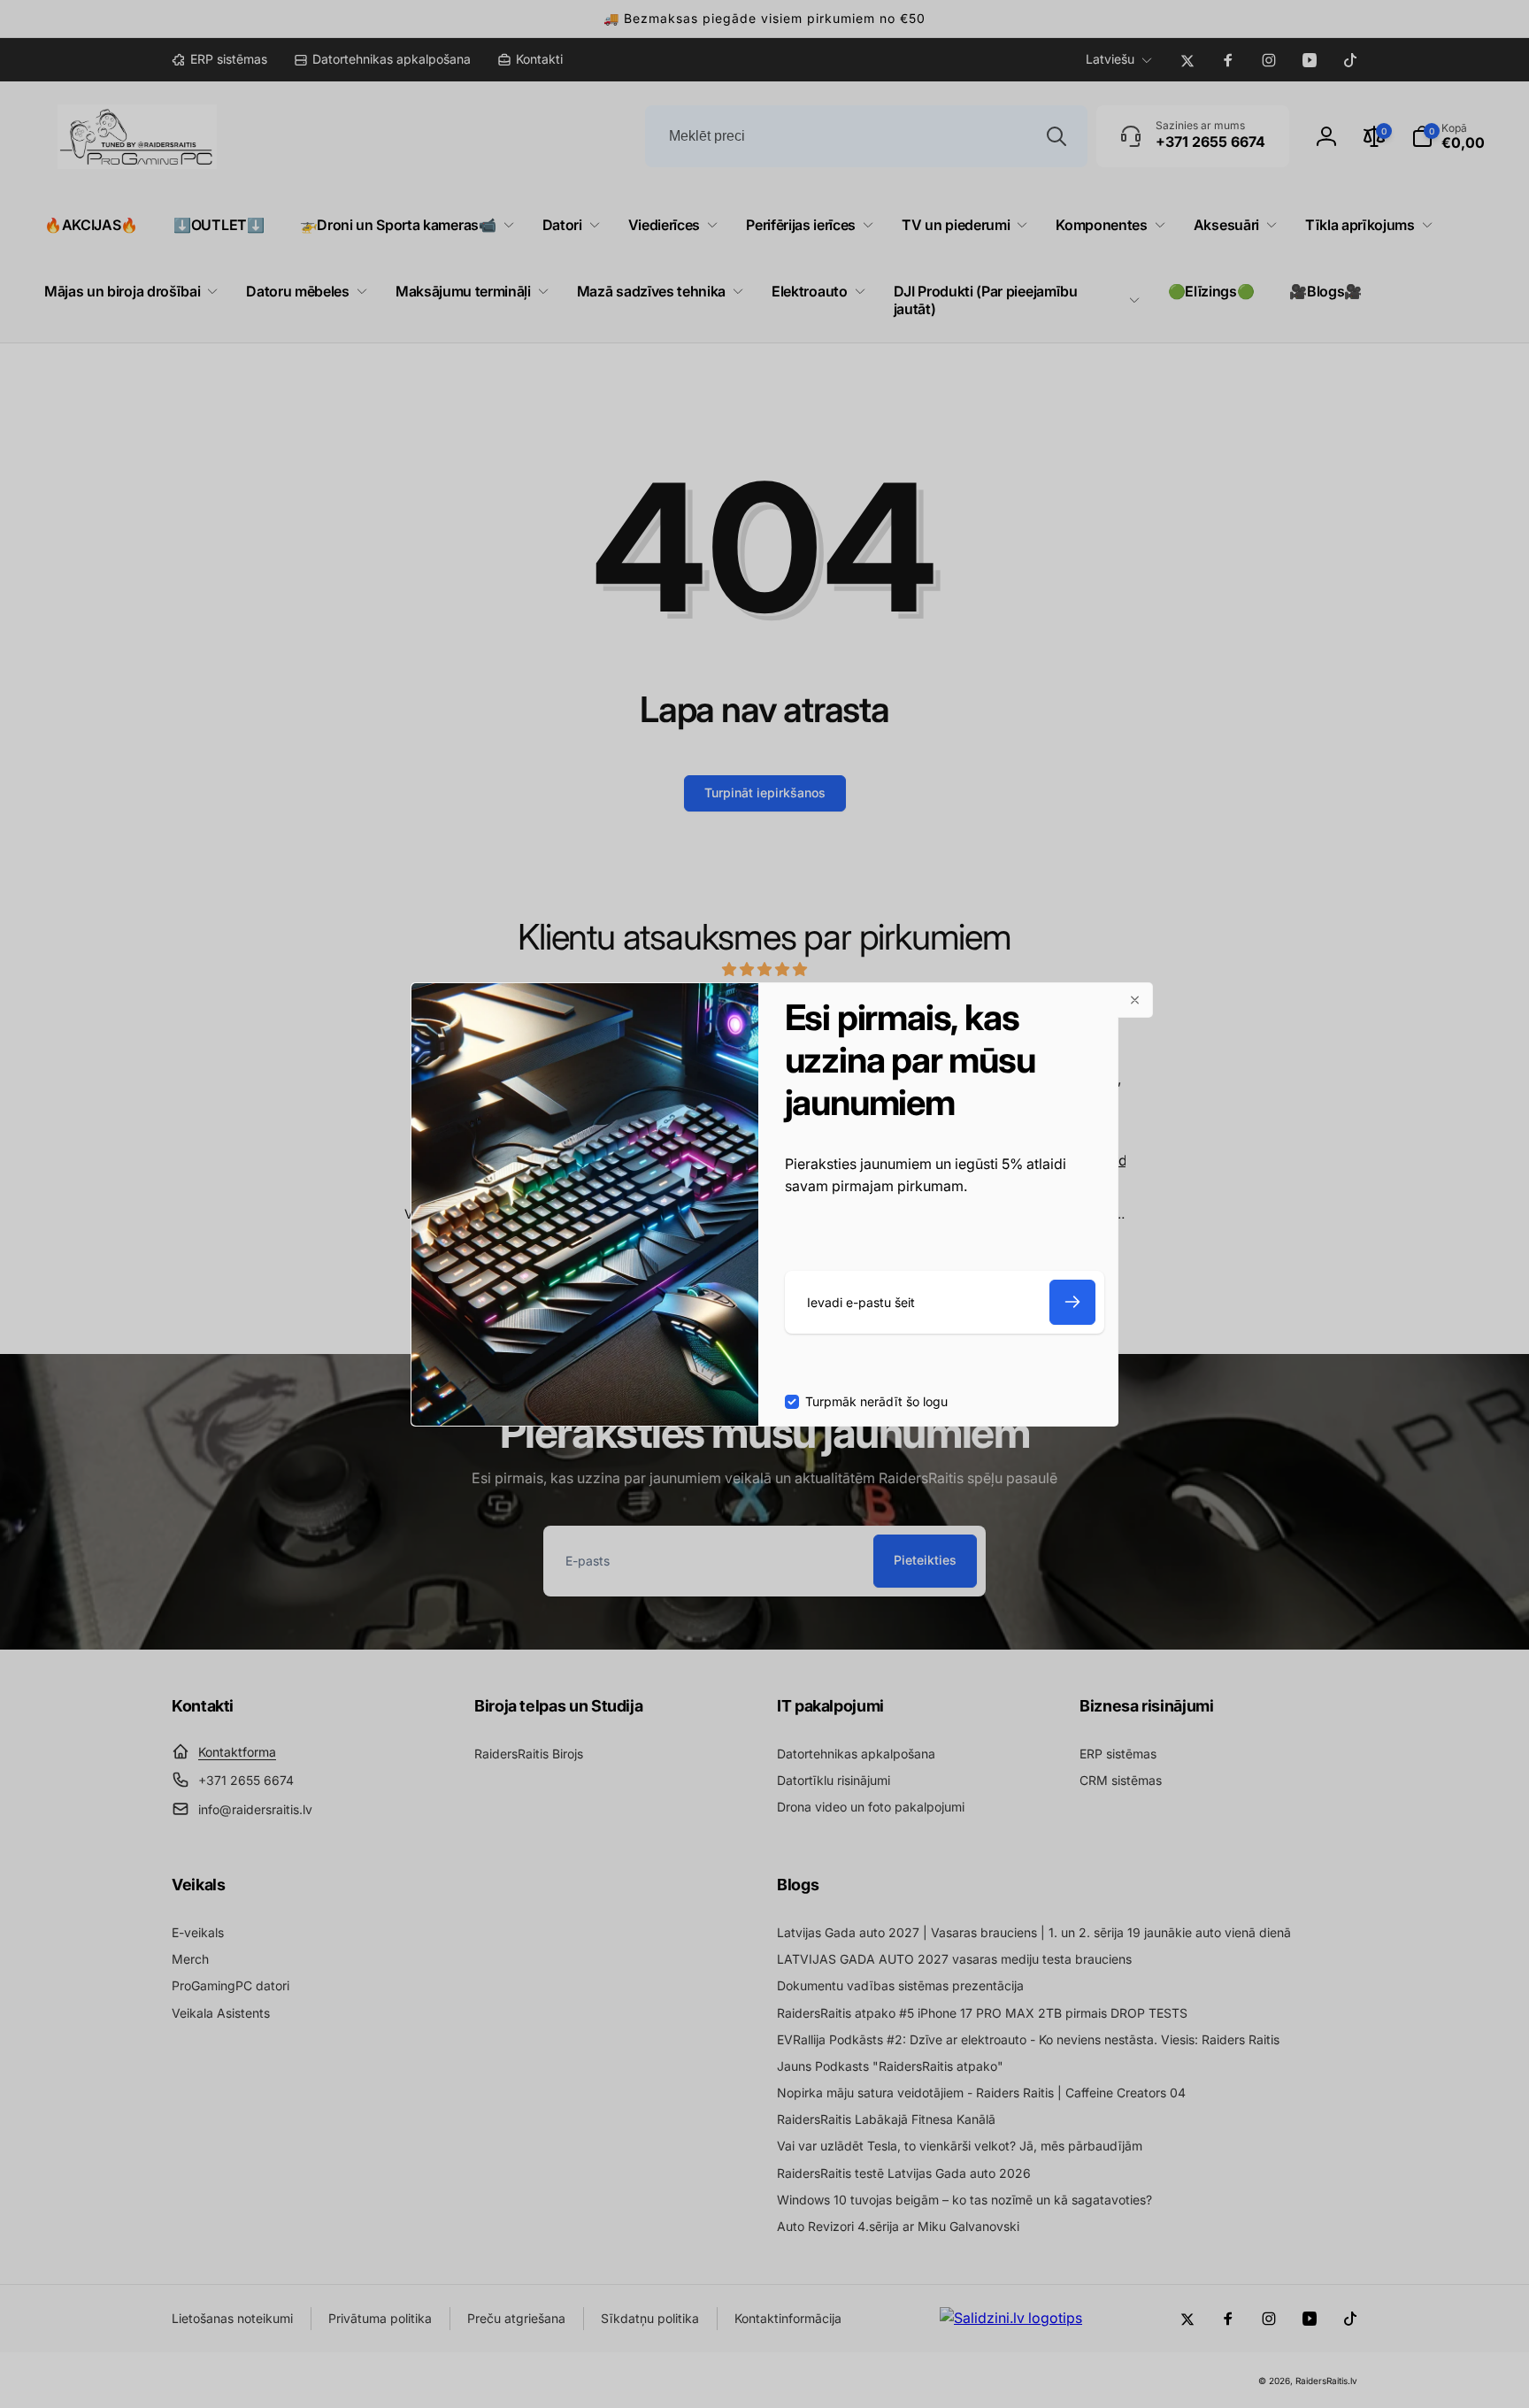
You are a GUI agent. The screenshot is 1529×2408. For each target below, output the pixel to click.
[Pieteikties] (1072, 1302)
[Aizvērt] (1135, 1000)
